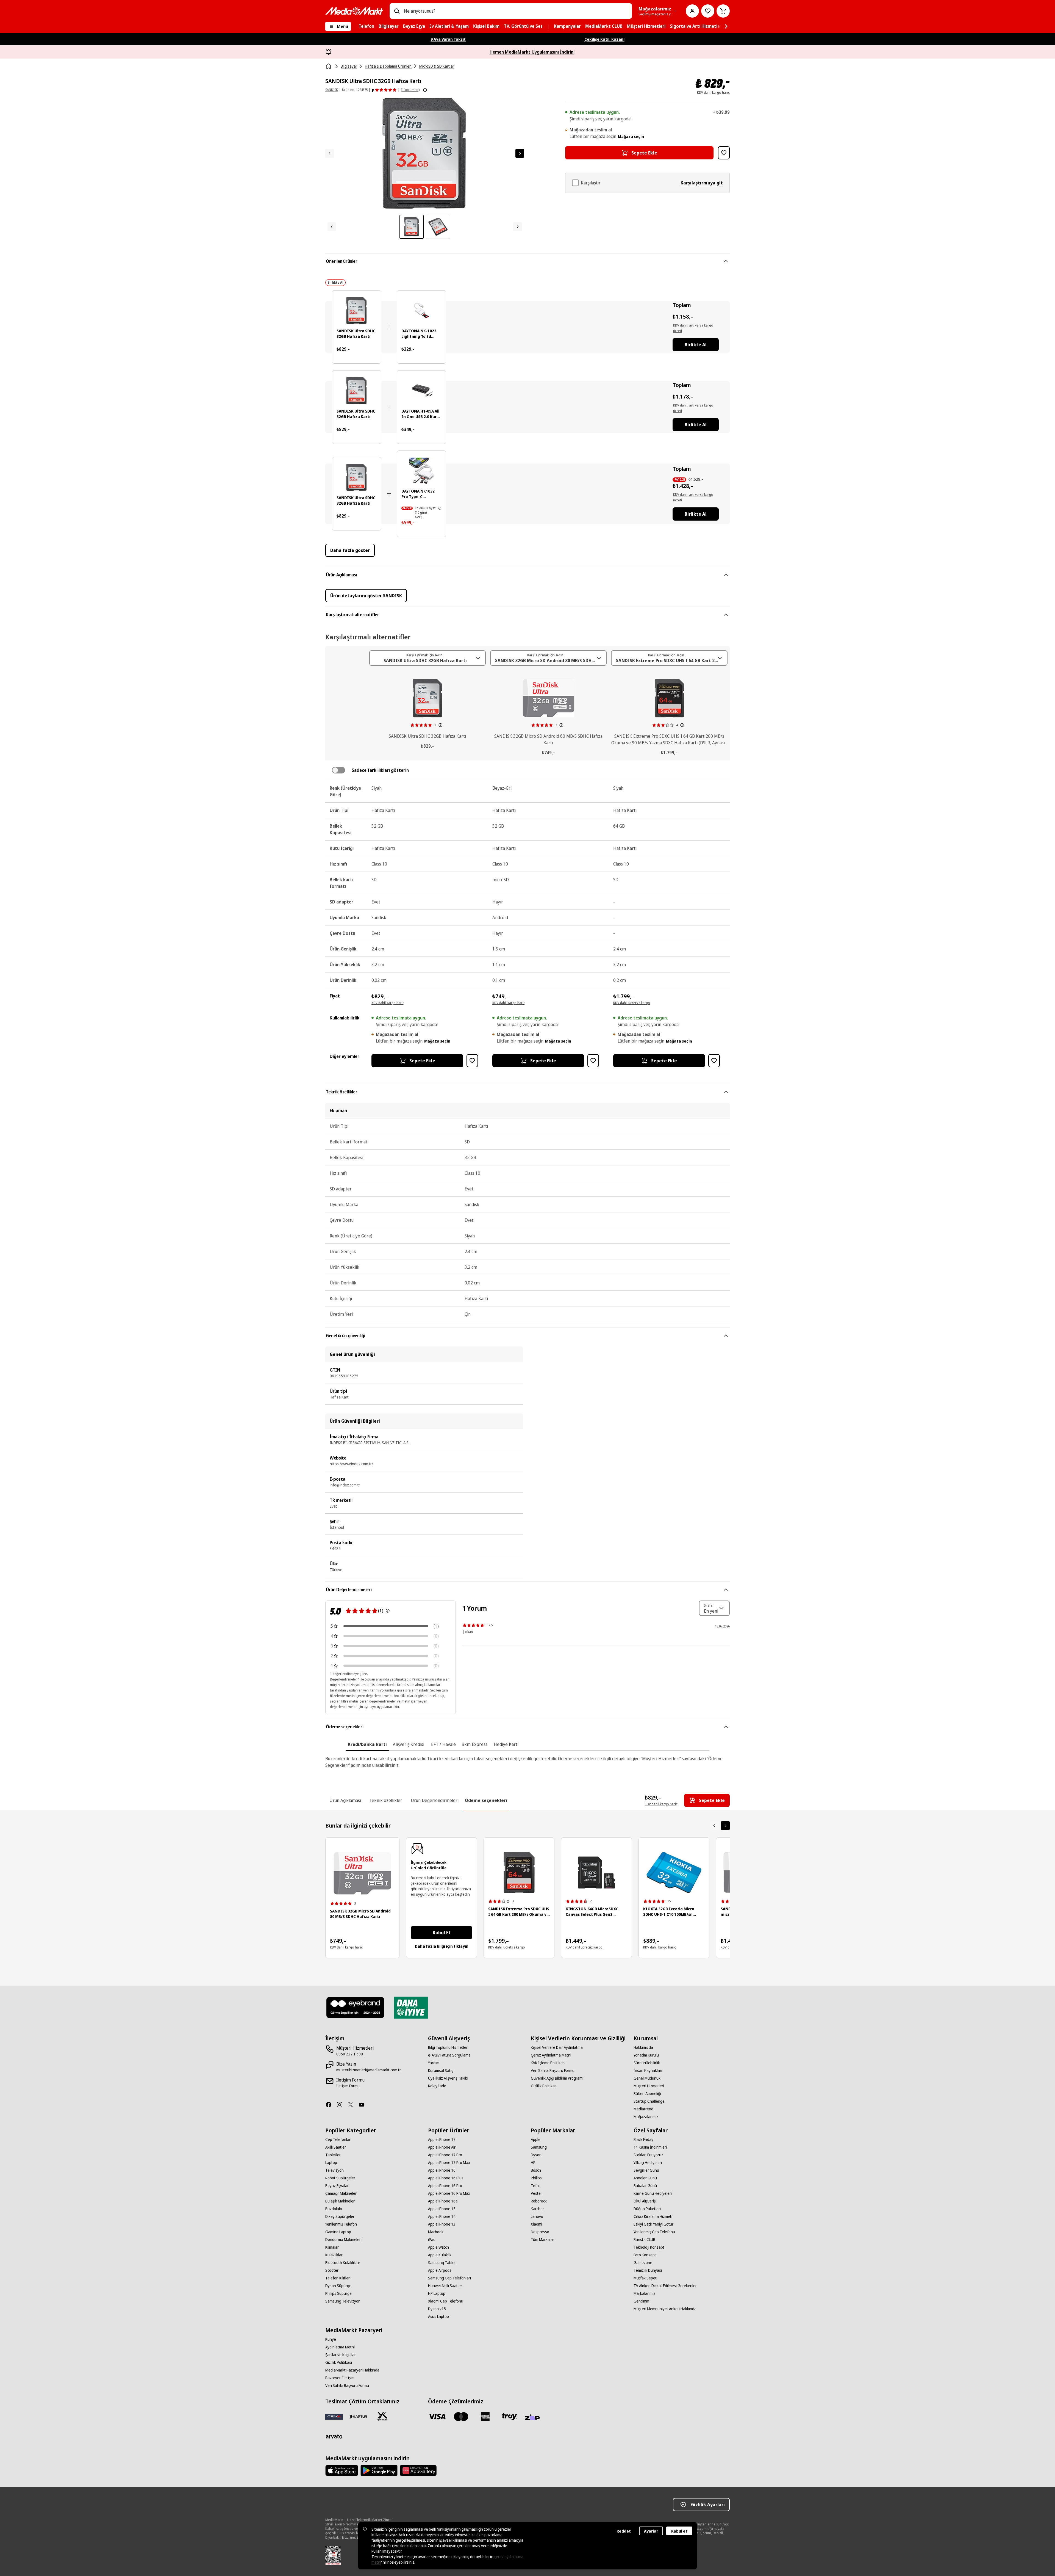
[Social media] (331, 2105)
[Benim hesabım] (692, 11)
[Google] (379, 2470)
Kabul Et (442, 1933)
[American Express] (485, 2417)
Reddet (624, 2531)
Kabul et (679, 2531)
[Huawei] (418, 2470)
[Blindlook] (356, 2008)
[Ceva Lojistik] (334, 2417)
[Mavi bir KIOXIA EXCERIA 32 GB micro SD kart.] (674, 1872)
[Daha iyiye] (411, 2008)
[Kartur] (358, 2417)
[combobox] (516, 11)
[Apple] (342, 2470)
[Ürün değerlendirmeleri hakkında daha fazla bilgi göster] (425, 90)
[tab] (367, 1744)
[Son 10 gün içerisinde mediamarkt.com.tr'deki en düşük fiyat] (440, 508)
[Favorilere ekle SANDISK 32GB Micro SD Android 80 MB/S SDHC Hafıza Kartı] (593, 1061)
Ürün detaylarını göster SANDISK (366, 596)
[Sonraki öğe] (725, 1826)
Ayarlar (651, 2531)
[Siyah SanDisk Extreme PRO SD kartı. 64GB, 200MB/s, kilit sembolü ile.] (519, 1872)
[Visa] (437, 2417)
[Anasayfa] (329, 66)
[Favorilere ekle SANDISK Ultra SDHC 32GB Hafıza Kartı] (724, 153)
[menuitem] (366, 26)
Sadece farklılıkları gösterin (380, 770)
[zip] (534, 2418)
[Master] (461, 2417)
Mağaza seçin (631, 136)
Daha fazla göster (350, 550)
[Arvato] (334, 2436)
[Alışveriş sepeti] (723, 11)
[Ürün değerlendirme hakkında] (388, 1611)
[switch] (338, 770)
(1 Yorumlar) (410, 90)
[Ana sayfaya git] (354, 11)
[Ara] (397, 11)
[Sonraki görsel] (520, 153)
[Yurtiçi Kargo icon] (382, 2417)
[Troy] (509, 2417)
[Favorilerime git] (708, 11)
